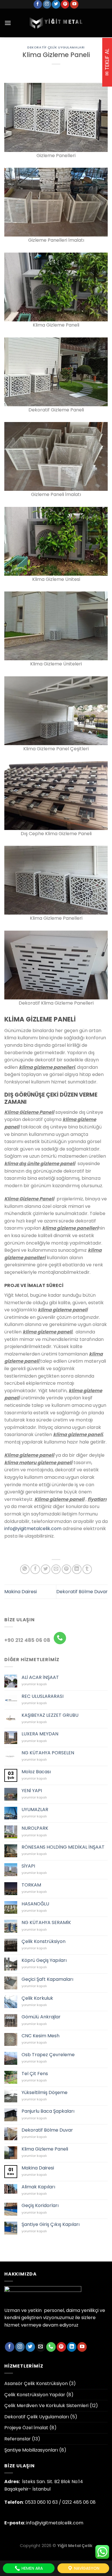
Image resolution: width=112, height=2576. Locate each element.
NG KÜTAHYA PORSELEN (48, 1753)
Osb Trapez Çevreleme (48, 2055)
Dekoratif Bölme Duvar (82, 1592)
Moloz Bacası (36, 1772)
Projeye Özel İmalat (26, 2428)
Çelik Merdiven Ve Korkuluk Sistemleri (46, 2406)
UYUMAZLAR (35, 1810)
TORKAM (31, 1885)
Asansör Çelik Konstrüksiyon (36, 2383)
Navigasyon (86, 2568)
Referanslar (18, 2439)
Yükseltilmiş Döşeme (45, 2092)
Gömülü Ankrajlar (41, 2017)
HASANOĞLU (35, 1904)
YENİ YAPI (32, 1791)
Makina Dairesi (21, 1592)
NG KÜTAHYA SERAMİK (46, 1922)
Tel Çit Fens (35, 2074)
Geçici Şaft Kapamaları (47, 1979)
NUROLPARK (35, 1828)
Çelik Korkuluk (37, 1998)
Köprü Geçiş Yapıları (44, 1960)
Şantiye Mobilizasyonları (31, 2450)
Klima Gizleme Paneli (45, 2149)
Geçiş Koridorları (40, 2205)
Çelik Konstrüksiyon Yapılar (35, 2395)
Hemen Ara (32, 2568)
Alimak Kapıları (38, 2187)
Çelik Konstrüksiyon (44, 1941)
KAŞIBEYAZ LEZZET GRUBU (50, 1715)
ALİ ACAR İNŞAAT (40, 1677)
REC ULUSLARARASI (43, 1696)
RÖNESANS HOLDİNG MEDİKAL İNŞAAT (63, 1847)
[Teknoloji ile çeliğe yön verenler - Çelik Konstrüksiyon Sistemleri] (56, 23)
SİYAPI (28, 1866)
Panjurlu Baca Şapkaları (48, 2111)
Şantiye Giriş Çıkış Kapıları (51, 2224)
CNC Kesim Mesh (40, 2036)
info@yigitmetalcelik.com (33, 1529)
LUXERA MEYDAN (40, 1734)
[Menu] (8, 23)
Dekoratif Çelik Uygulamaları (56, 47)
